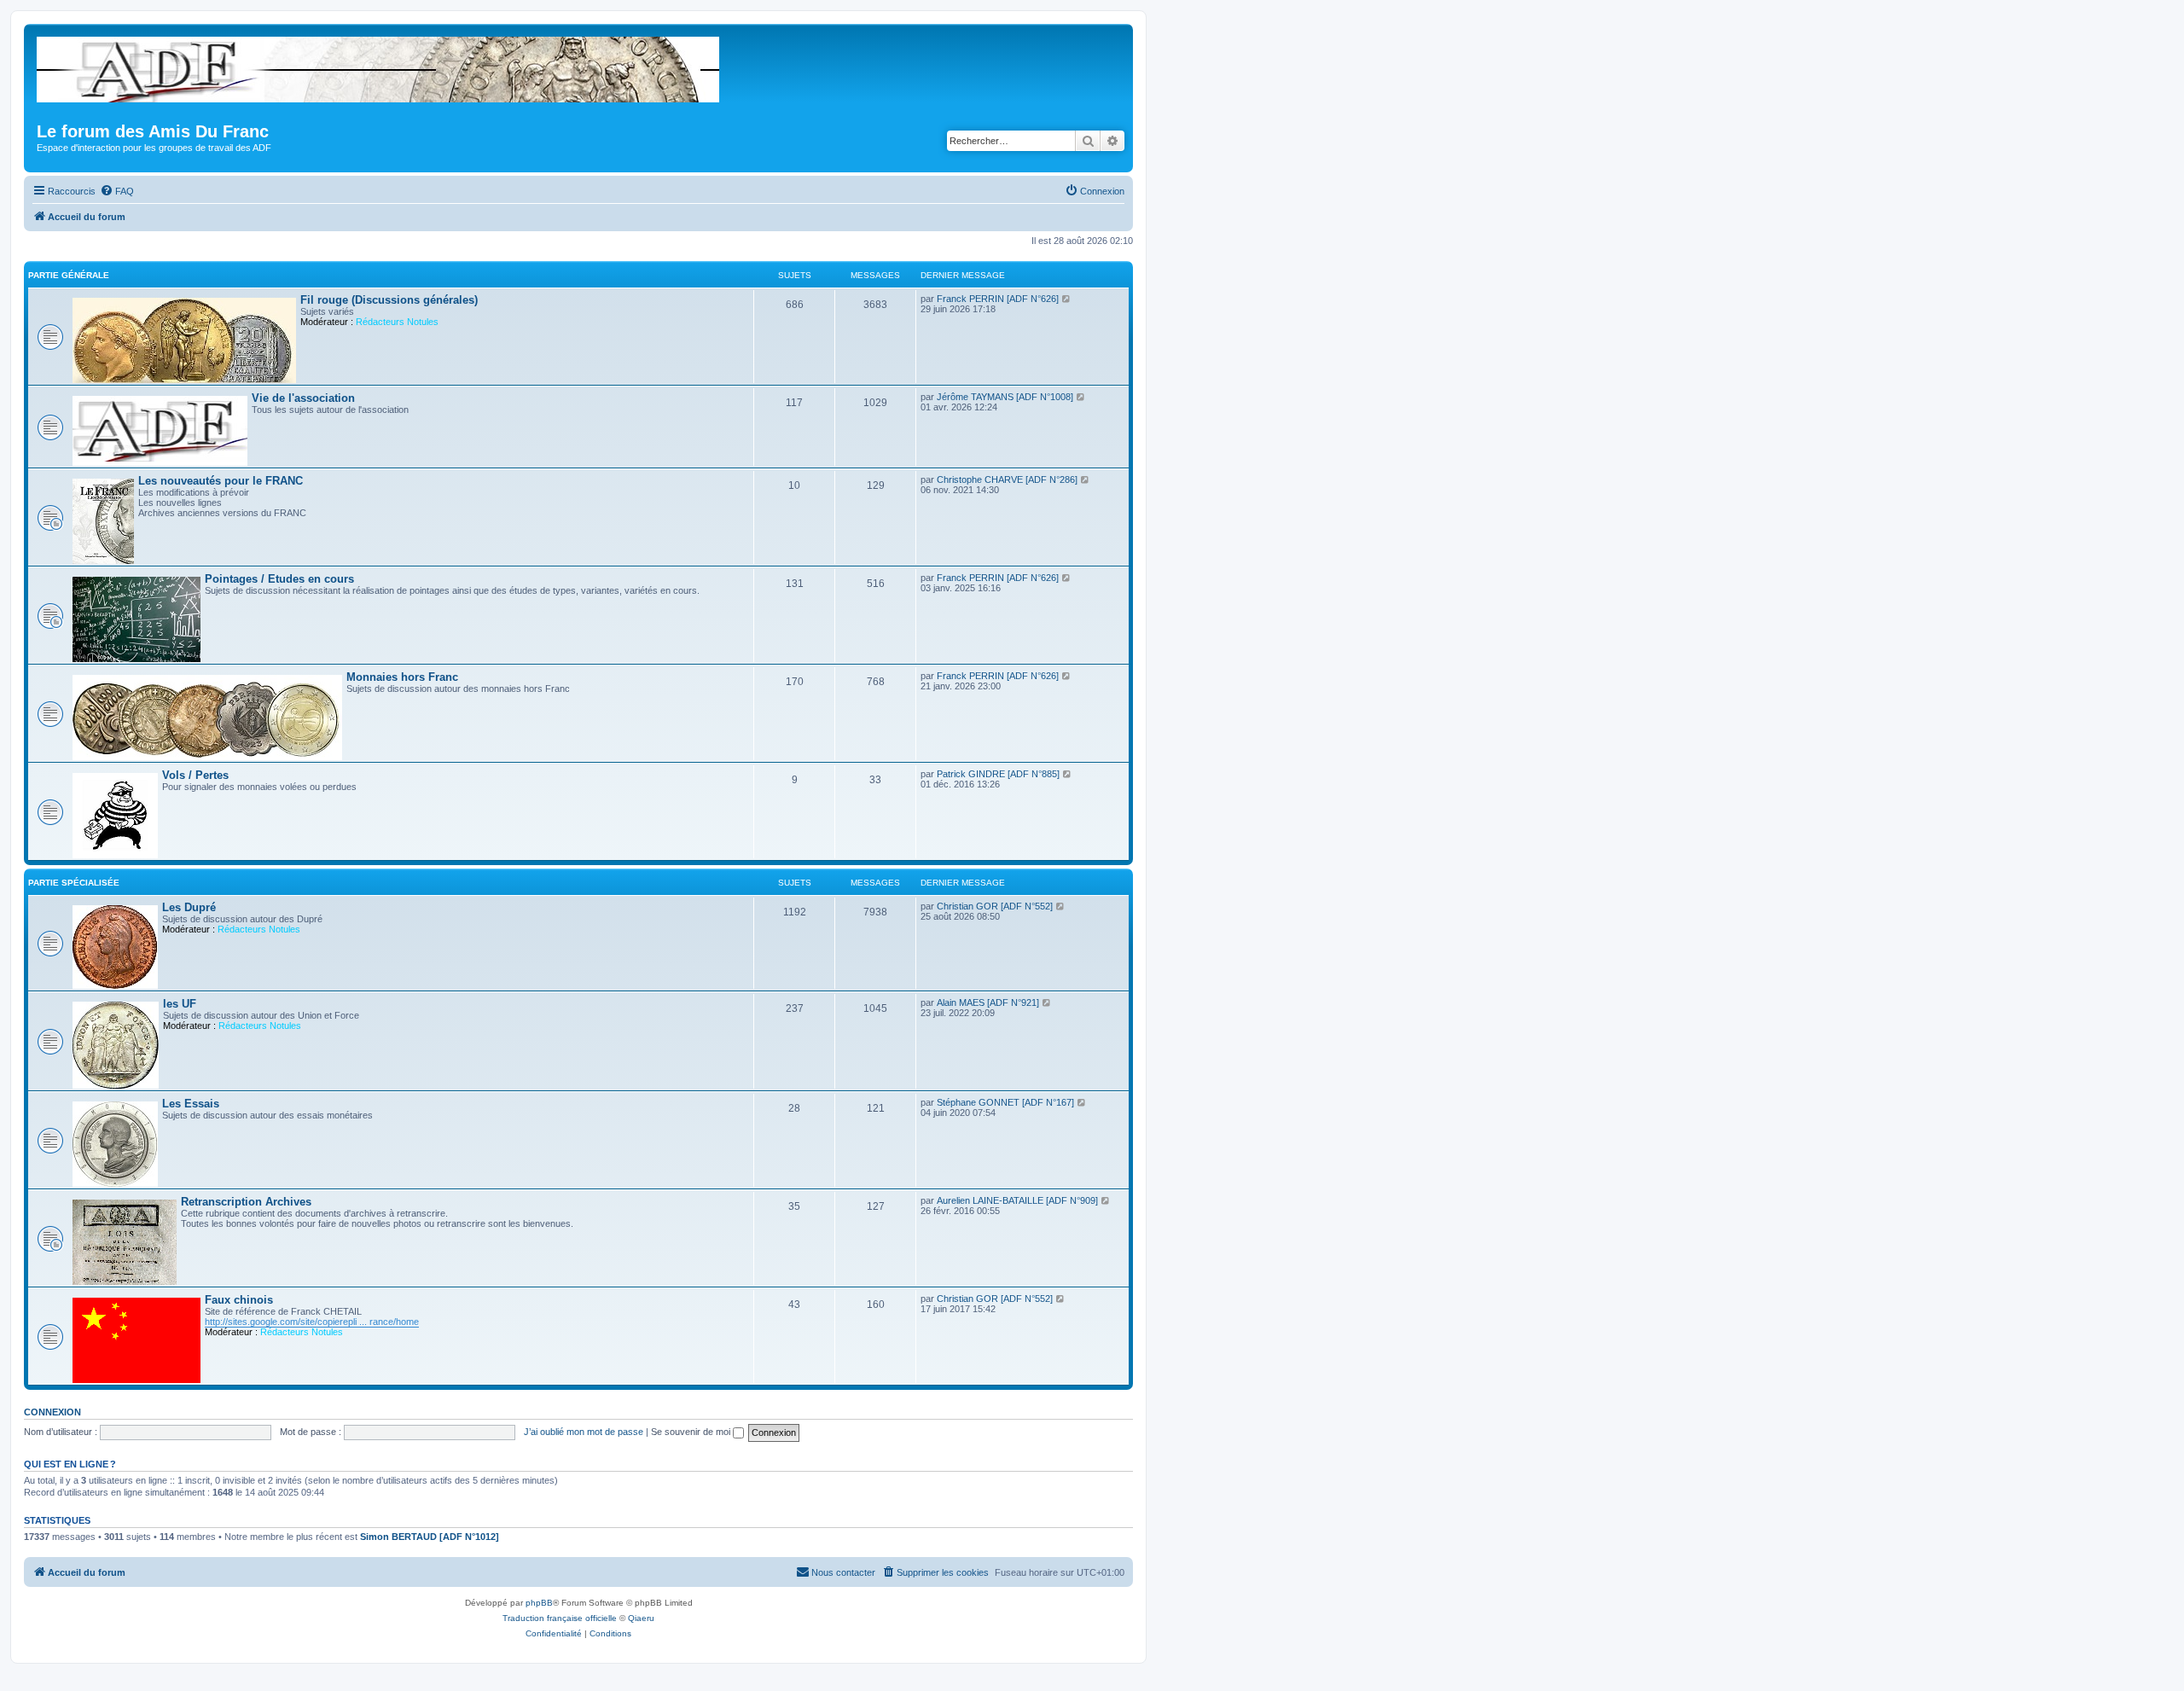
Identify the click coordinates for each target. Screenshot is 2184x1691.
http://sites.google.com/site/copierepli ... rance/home (312, 1322)
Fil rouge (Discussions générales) (389, 300)
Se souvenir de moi (692, 1432)
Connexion (52, 1412)
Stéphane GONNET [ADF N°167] (1005, 1102)
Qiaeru (641, 1618)
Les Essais (191, 1104)
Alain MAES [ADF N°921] (988, 1002)
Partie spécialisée (74, 883)
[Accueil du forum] (379, 66)
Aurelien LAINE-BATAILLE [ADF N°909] (1017, 1200)
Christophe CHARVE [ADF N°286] (1007, 479)
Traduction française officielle (560, 1618)
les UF (180, 1004)
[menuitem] (117, 191)
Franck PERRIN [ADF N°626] (998, 299)
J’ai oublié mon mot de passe (584, 1432)
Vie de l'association (303, 398)
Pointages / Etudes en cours (279, 579)
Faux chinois (239, 1300)
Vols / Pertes (195, 775)
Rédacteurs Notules (397, 322)
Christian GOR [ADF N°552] (995, 906)
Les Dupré (189, 907)
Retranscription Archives (246, 1202)
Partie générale (69, 275)
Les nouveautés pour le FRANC (221, 481)
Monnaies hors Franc (402, 677)
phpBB (539, 1603)
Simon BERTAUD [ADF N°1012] (430, 1537)
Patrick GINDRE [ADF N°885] (998, 774)
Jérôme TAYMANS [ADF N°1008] (1005, 397)
